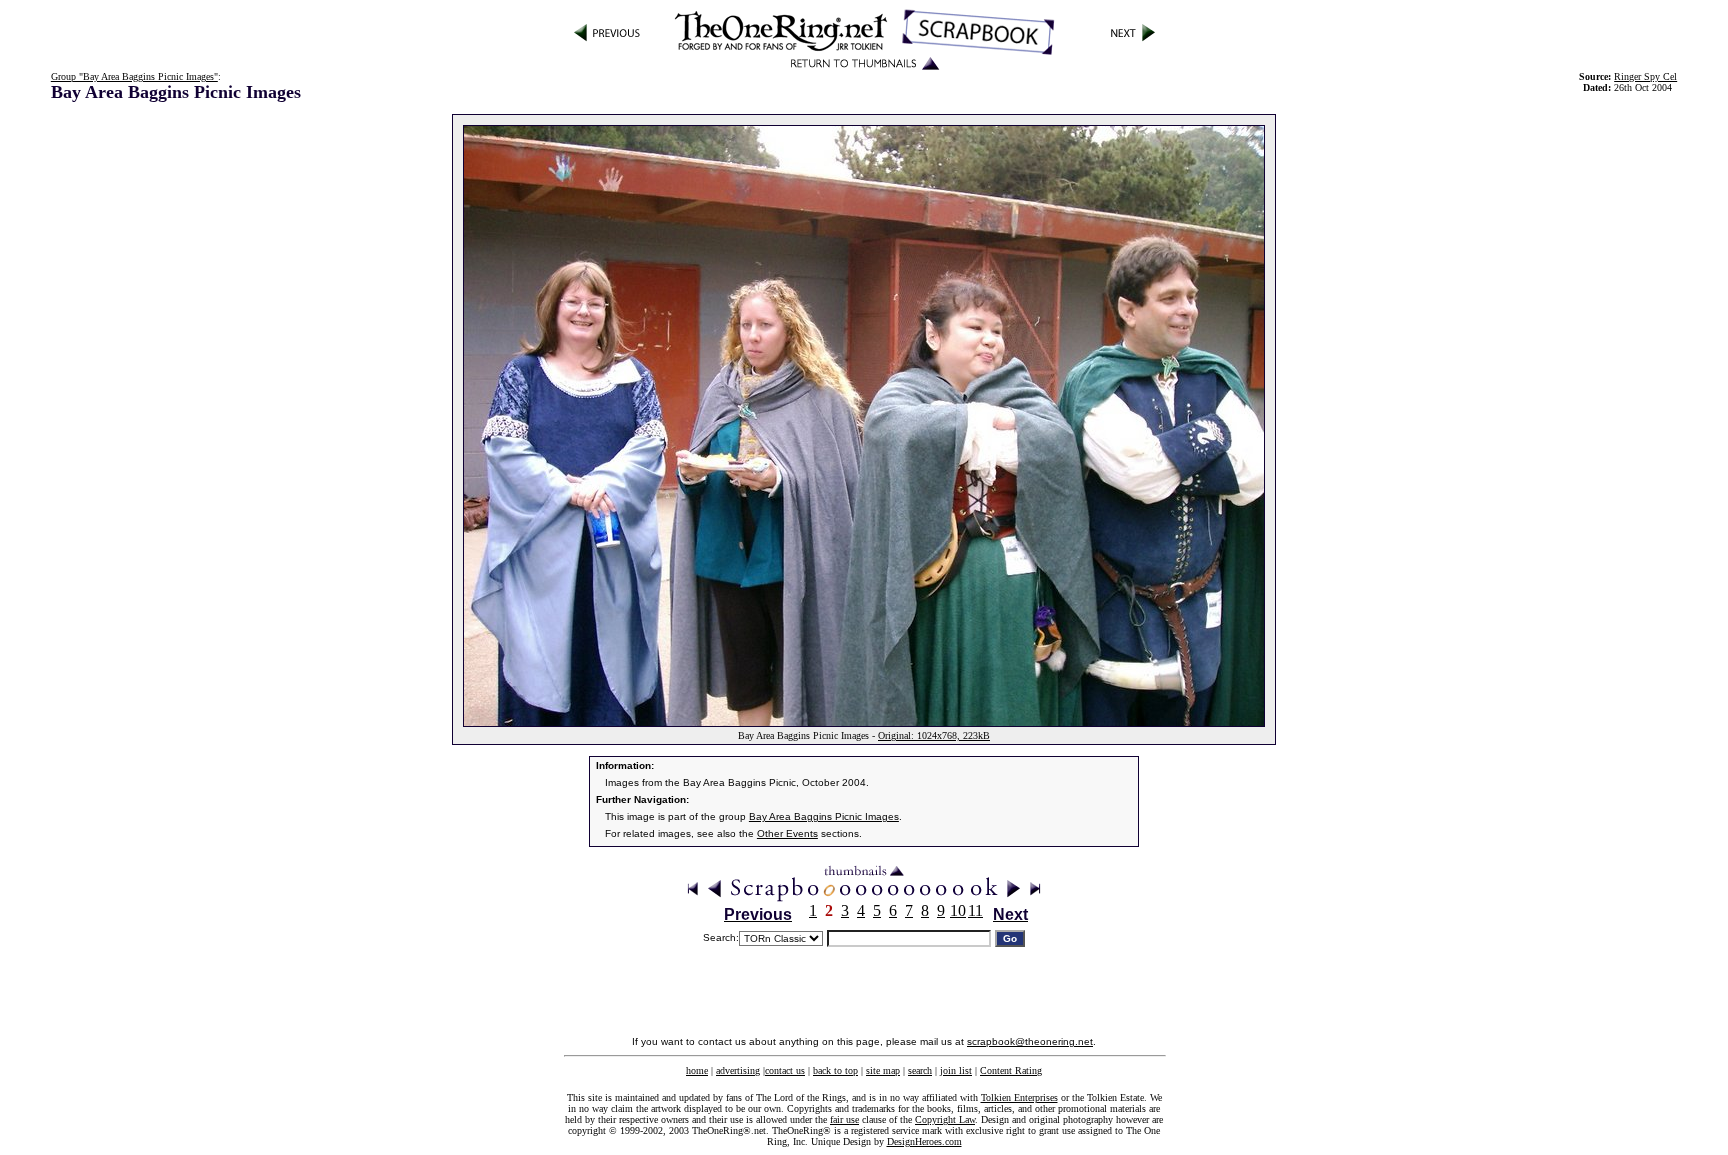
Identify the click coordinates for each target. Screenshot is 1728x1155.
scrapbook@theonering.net (1030, 1041)
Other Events (787, 833)
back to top (835, 1070)
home (697, 1070)
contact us (785, 1070)
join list (956, 1070)
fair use (844, 1119)
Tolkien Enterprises (1019, 1097)
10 (958, 910)
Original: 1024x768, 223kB (934, 735)
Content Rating (1011, 1070)
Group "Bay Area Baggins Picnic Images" (134, 76)
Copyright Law (945, 1119)
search (920, 1070)
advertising (738, 1070)
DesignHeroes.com (924, 1141)
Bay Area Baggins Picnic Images (824, 816)
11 (975, 910)
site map (883, 1070)
